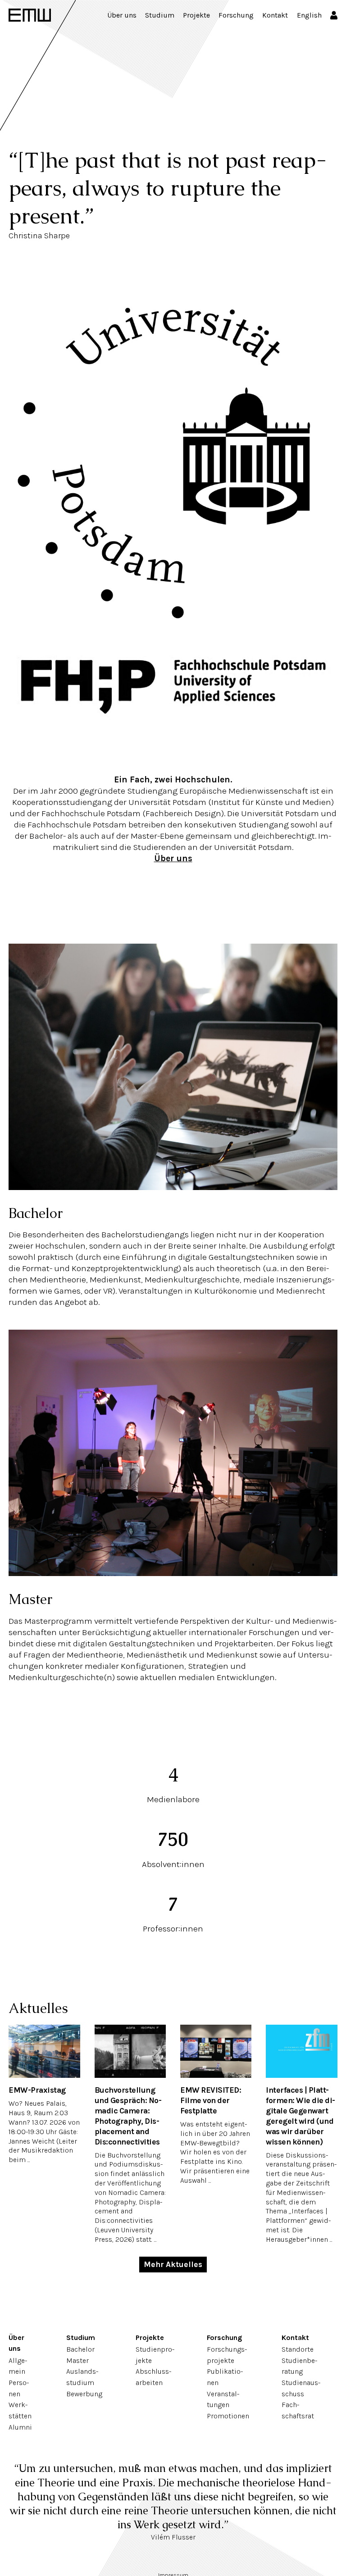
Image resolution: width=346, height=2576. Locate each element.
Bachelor (36, 1213)
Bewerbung (84, 2394)
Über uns (122, 15)
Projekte (196, 15)
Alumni (20, 2427)
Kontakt (275, 15)
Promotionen (228, 2416)
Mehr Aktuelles (173, 2264)
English (309, 15)
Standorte (298, 2349)
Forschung (236, 15)
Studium (160, 15)
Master (30, 1599)
